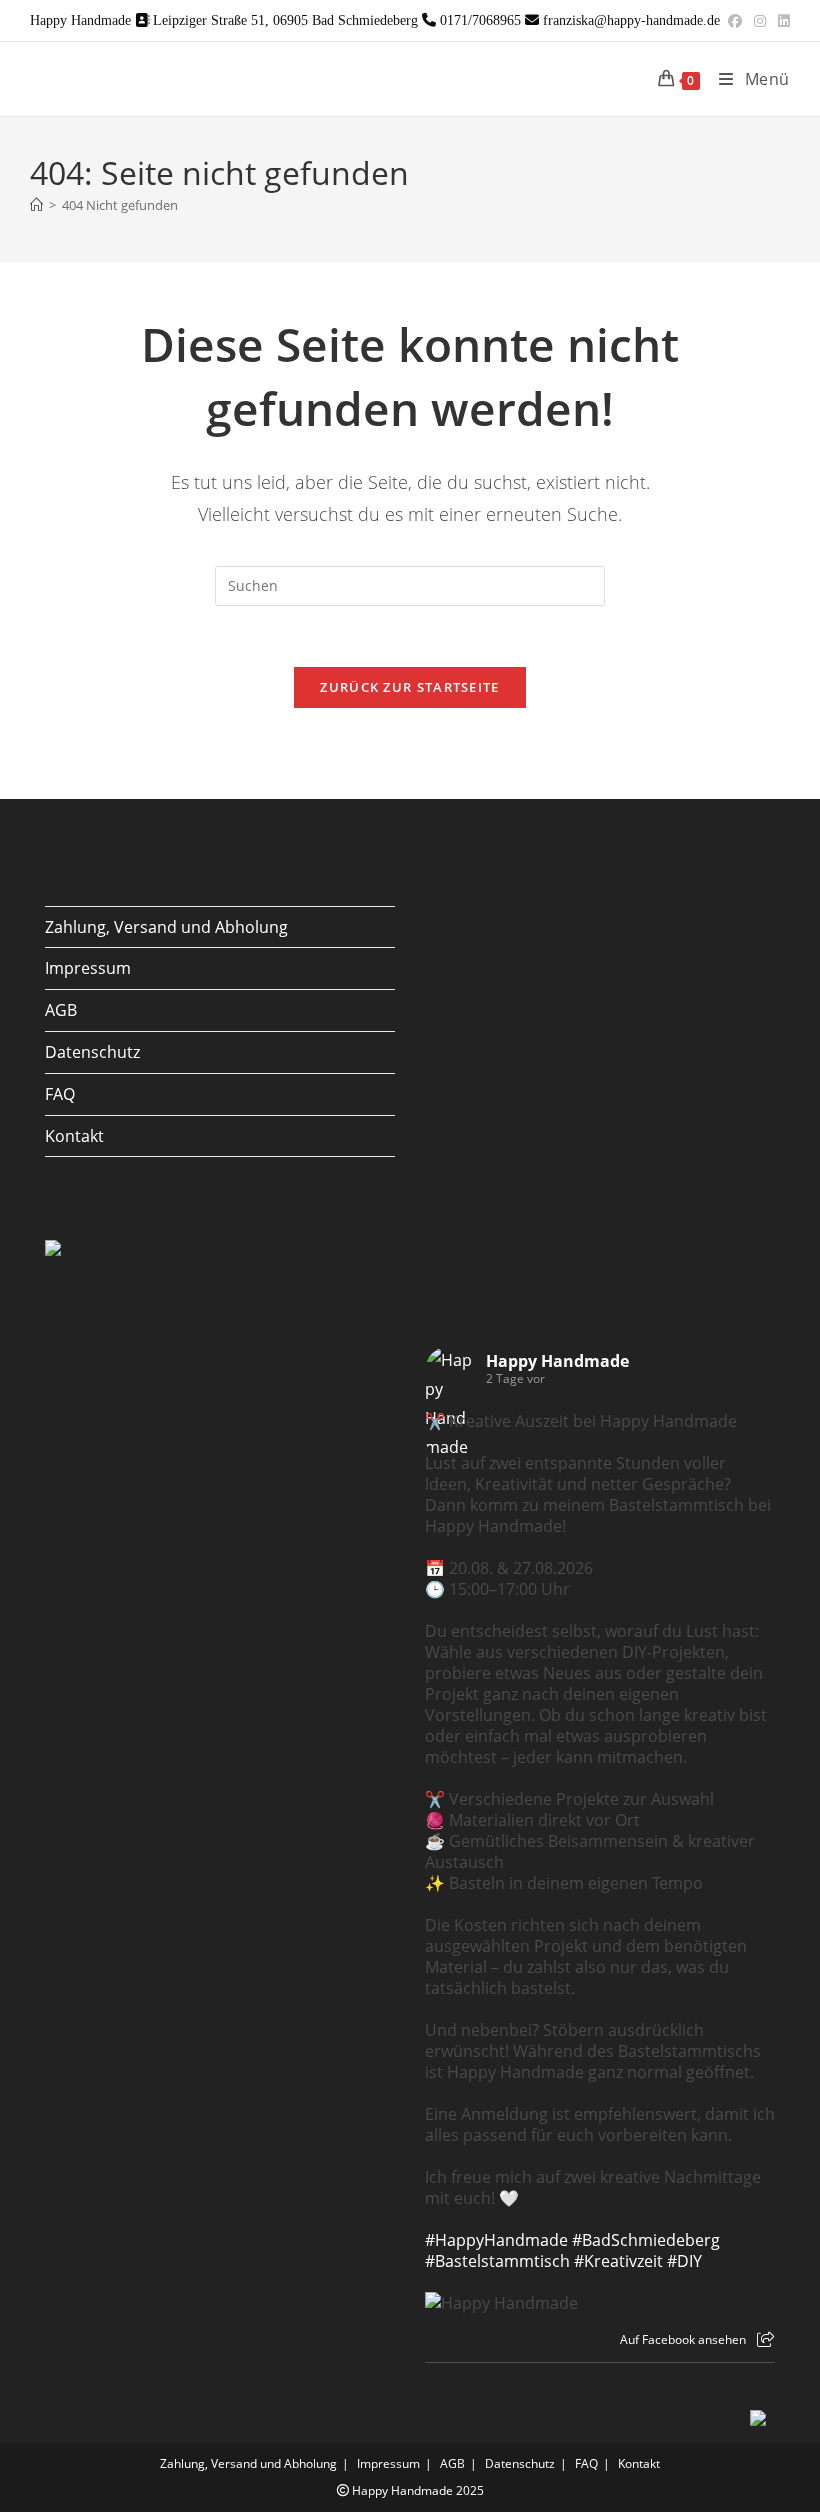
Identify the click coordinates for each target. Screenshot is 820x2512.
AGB (61, 1010)
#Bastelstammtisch (497, 2261)
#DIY (684, 2261)
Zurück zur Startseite (409, 687)
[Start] (36, 205)
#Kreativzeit (618, 2261)
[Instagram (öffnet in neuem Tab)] (760, 21)
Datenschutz (92, 1052)
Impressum (88, 968)
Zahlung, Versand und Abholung (166, 927)
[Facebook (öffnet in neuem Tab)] (735, 21)
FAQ (60, 1094)
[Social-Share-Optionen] (765, 2339)
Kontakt (74, 1136)
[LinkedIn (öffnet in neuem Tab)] (781, 21)
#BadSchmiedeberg (646, 2240)
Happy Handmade (557, 1361)
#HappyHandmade (496, 2240)
